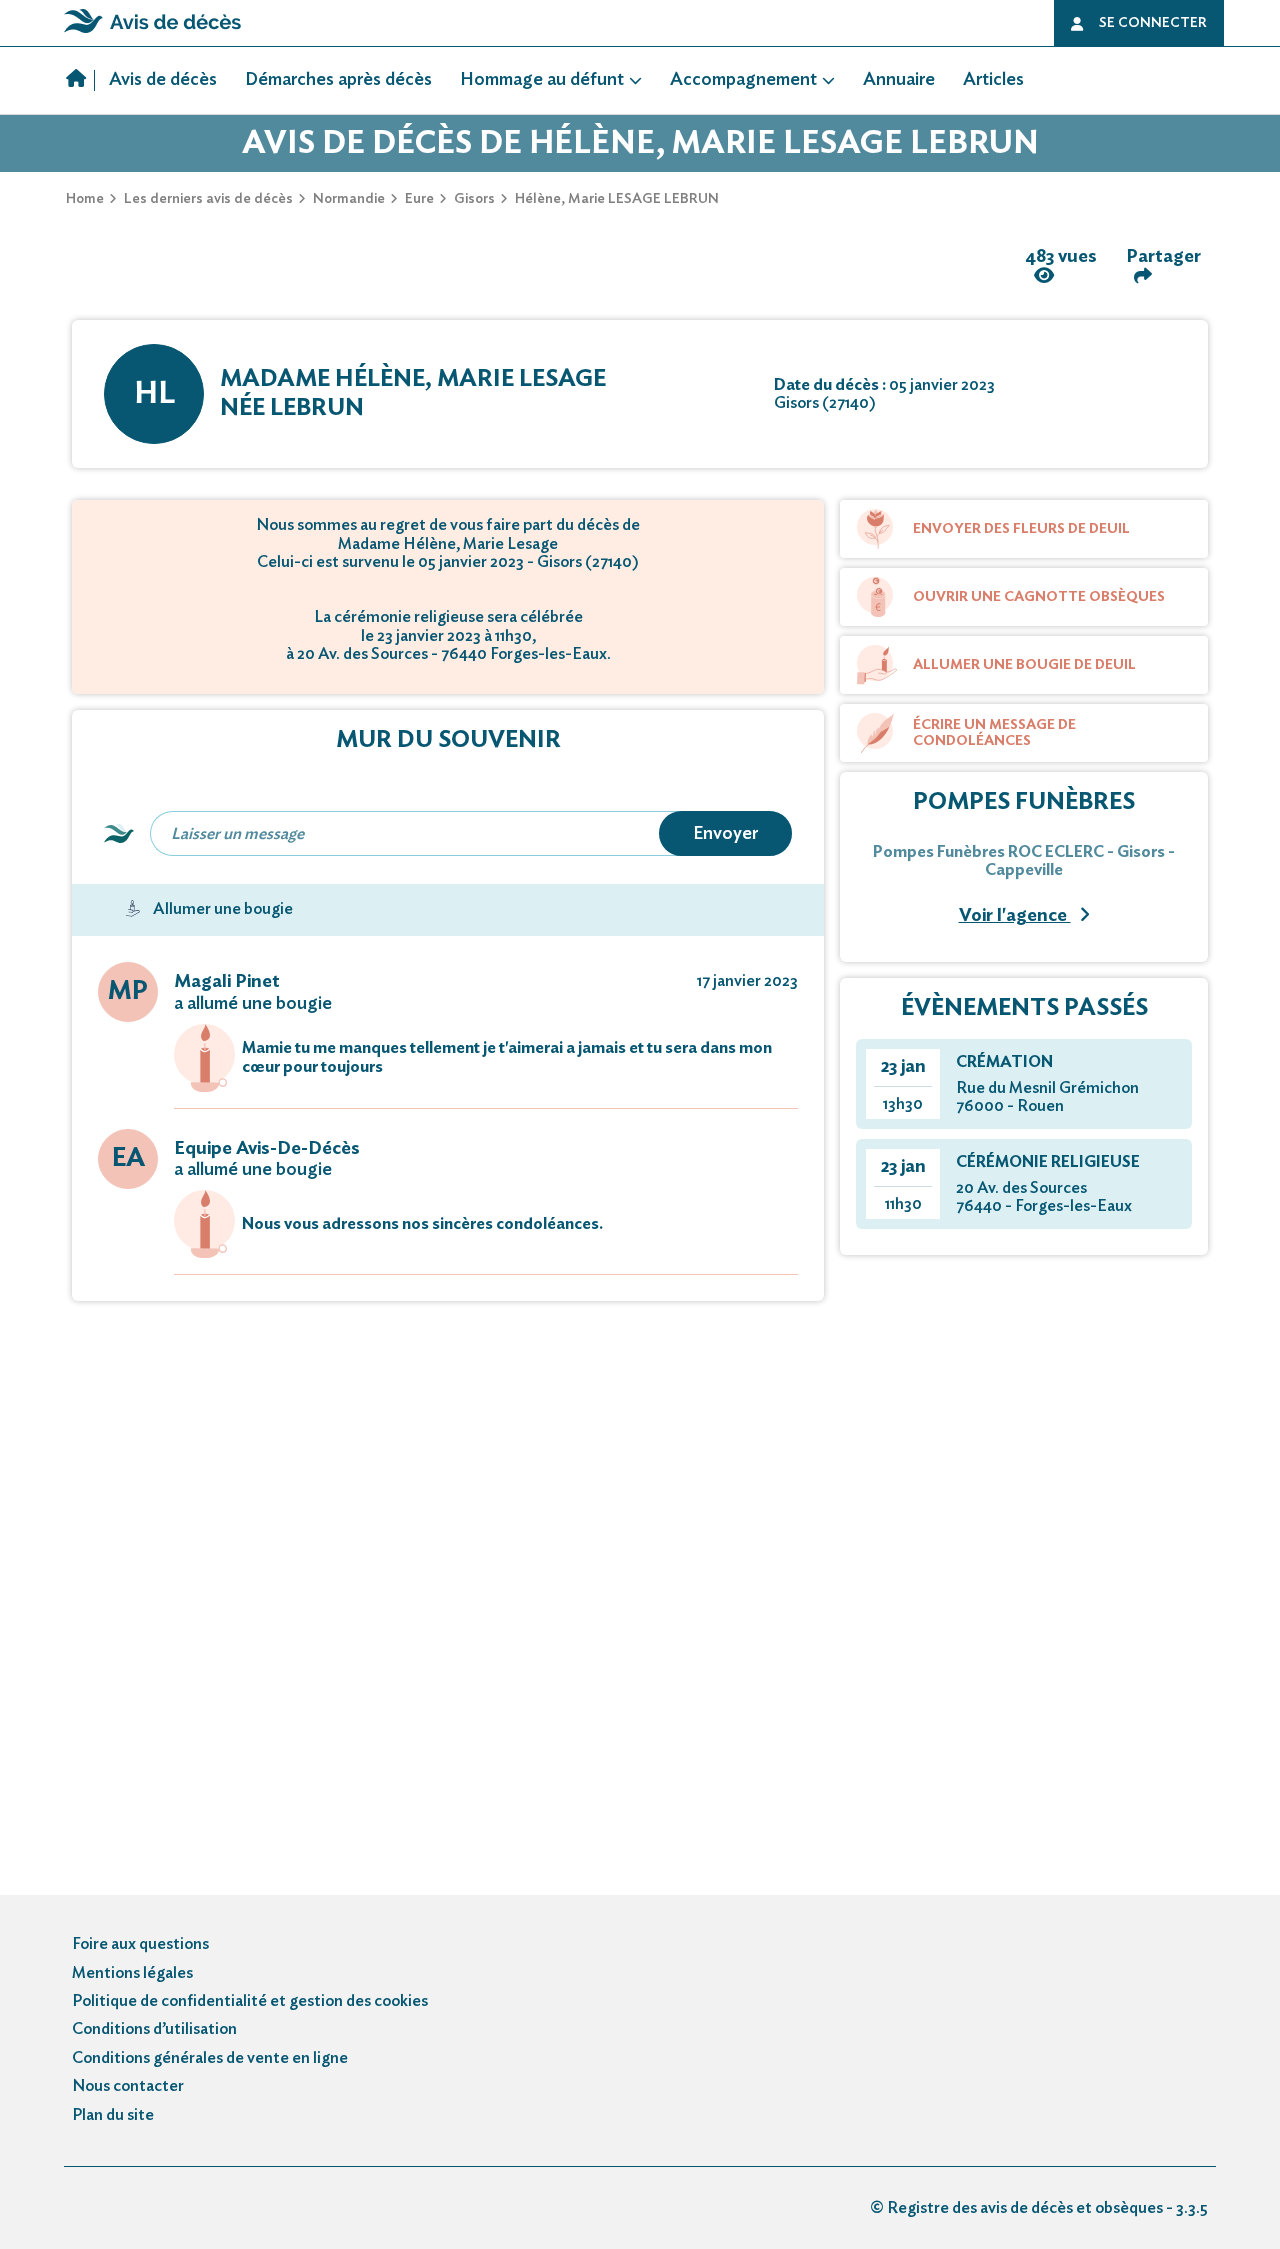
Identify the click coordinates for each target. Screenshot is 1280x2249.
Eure (419, 199)
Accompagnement (743, 80)
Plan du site (113, 2115)
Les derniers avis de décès (208, 199)
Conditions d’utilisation (154, 2029)
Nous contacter (128, 2086)
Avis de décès (163, 80)
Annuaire (899, 80)
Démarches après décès (338, 80)
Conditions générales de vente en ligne (210, 2058)
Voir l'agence (1015, 916)
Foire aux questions (140, 1944)
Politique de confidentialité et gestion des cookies (250, 2001)
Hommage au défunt (542, 80)
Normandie (349, 199)
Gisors (474, 199)
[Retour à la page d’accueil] (152, 33)
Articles (993, 80)
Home (85, 199)
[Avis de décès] (80, 81)
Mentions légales (132, 1973)
